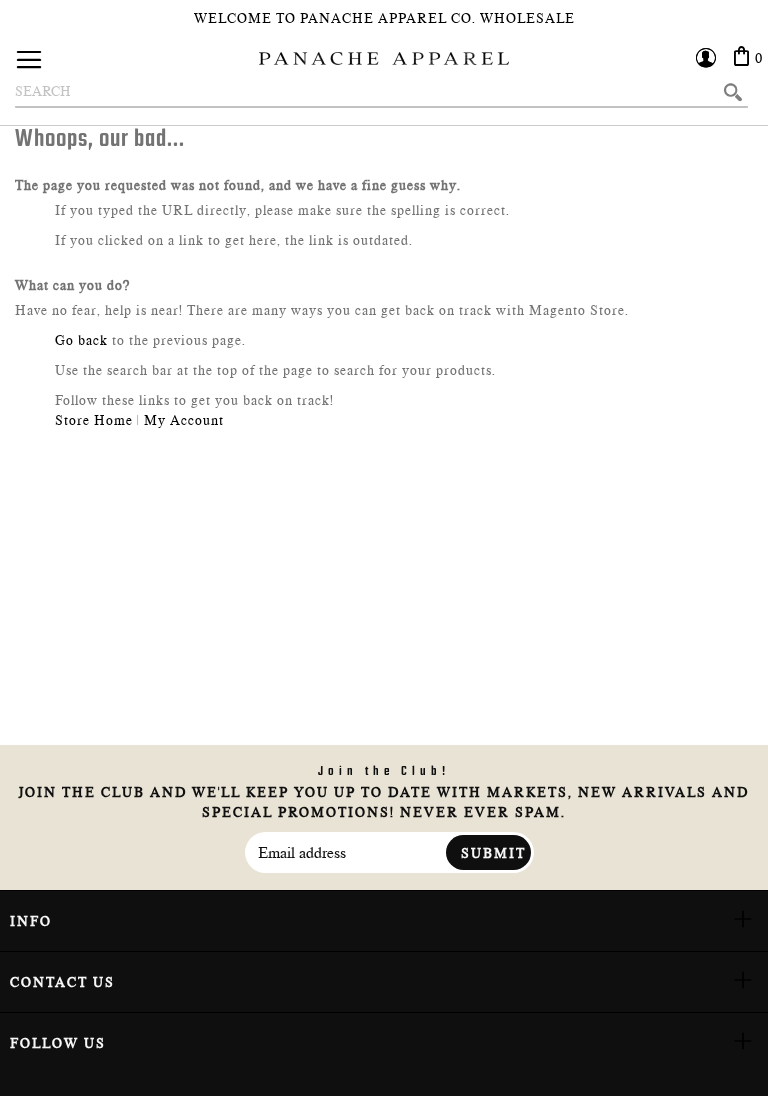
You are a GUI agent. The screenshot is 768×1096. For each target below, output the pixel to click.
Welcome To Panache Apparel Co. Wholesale (384, 18)
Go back (81, 340)
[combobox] (381, 92)
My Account (184, 420)
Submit (493, 853)
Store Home (94, 420)
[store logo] (384, 58)
